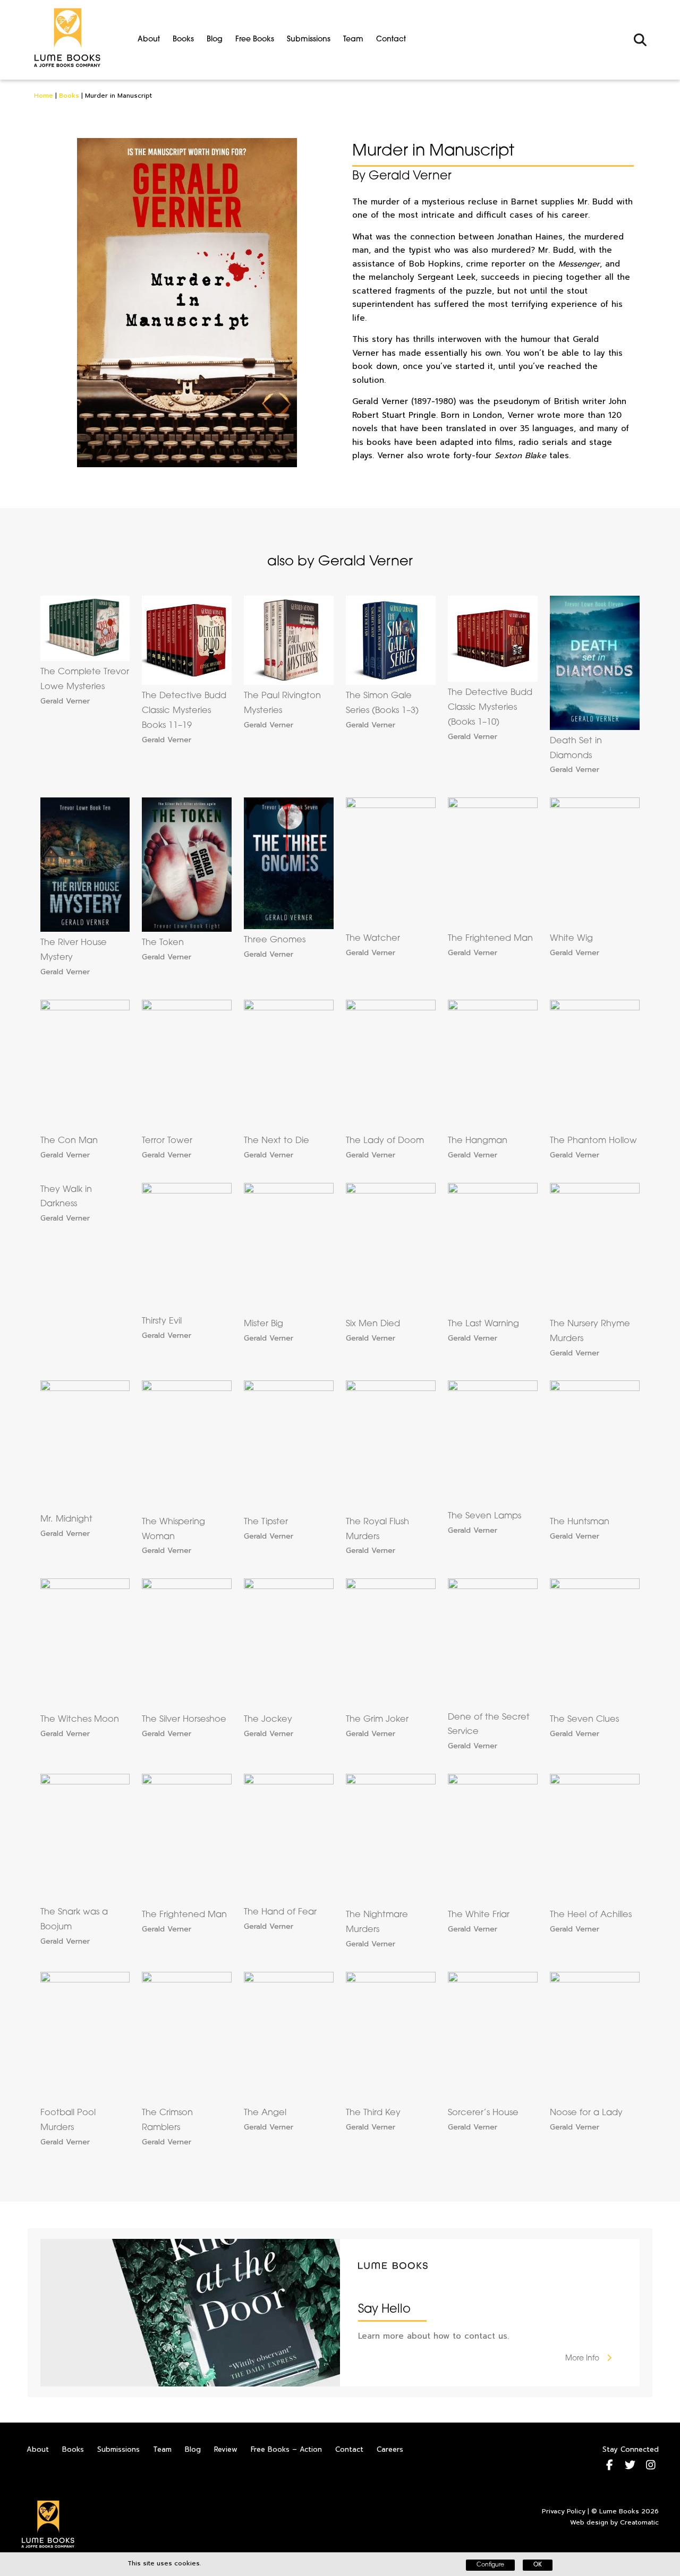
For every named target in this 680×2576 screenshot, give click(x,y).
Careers (390, 2449)
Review (226, 2449)
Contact (391, 40)
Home (44, 96)
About (149, 40)
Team (353, 40)
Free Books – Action (286, 2449)
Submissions (309, 40)
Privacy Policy (564, 2511)
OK (538, 2565)
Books (183, 40)
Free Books (255, 40)
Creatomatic (639, 2522)
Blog (215, 40)
